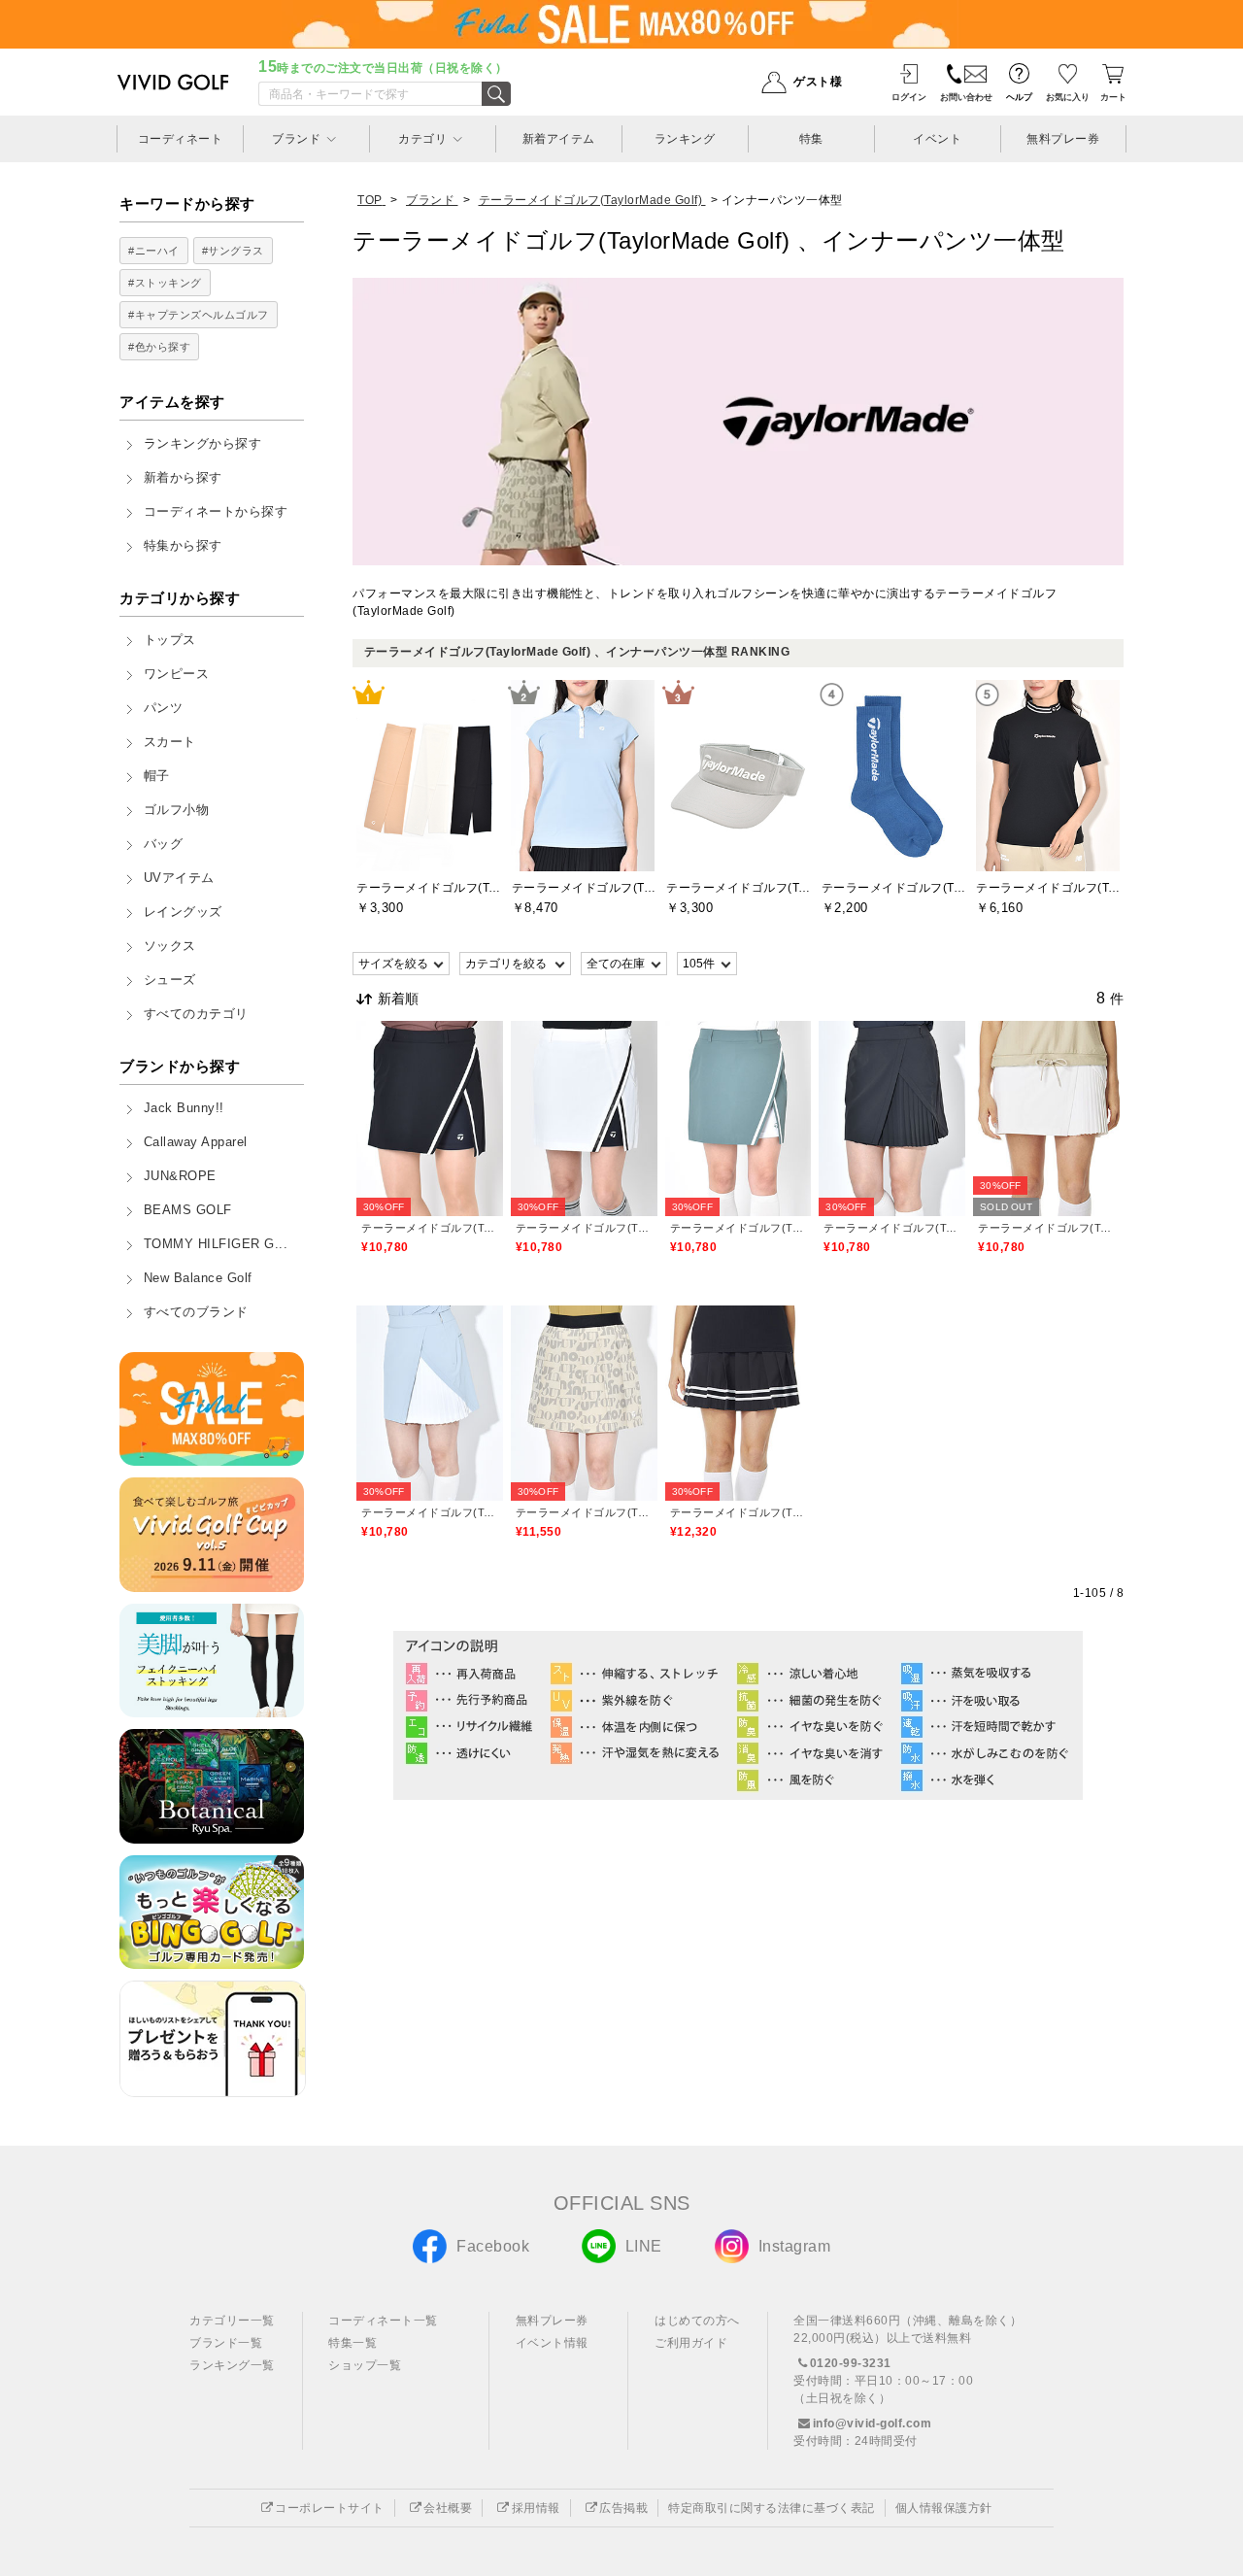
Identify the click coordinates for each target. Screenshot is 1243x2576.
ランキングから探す (203, 444)
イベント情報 (552, 2343)
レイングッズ (183, 912)
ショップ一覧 (365, 2365)
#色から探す (159, 347)
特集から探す (183, 546)
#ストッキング (165, 283)
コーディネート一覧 (383, 2321)
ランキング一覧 (232, 2365)
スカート (170, 742)
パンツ (164, 708)
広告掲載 (623, 2508)
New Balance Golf (198, 1278)
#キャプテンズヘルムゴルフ (199, 315)
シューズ (170, 980)
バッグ (164, 844)
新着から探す (183, 478)
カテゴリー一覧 (232, 2321)
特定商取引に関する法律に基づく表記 (772, 2508)
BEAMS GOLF (188, 1210)
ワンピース (177, 674)
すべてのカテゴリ (196, 1014)
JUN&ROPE (180, 1176)
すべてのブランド (196, 1312)
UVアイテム (179, 878)
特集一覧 (353, 2343)
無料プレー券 (552, 2321)
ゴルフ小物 (177, 810)
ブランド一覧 (226, 2343)
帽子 (157, 776)
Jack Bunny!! (184, 1108)
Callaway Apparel (196, 1142)
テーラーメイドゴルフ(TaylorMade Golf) (430, 1228)
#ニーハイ (154, 251)
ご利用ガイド (691, 2343)
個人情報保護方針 (944, 2508)
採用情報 (536, 2508)
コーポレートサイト (330, 2508)
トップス (170, 640)
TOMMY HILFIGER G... (216, 1244)
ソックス (170, 946)
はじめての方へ (697, 2321)
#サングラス (233, 251)
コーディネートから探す (216, 512)
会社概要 (448, 2508)
